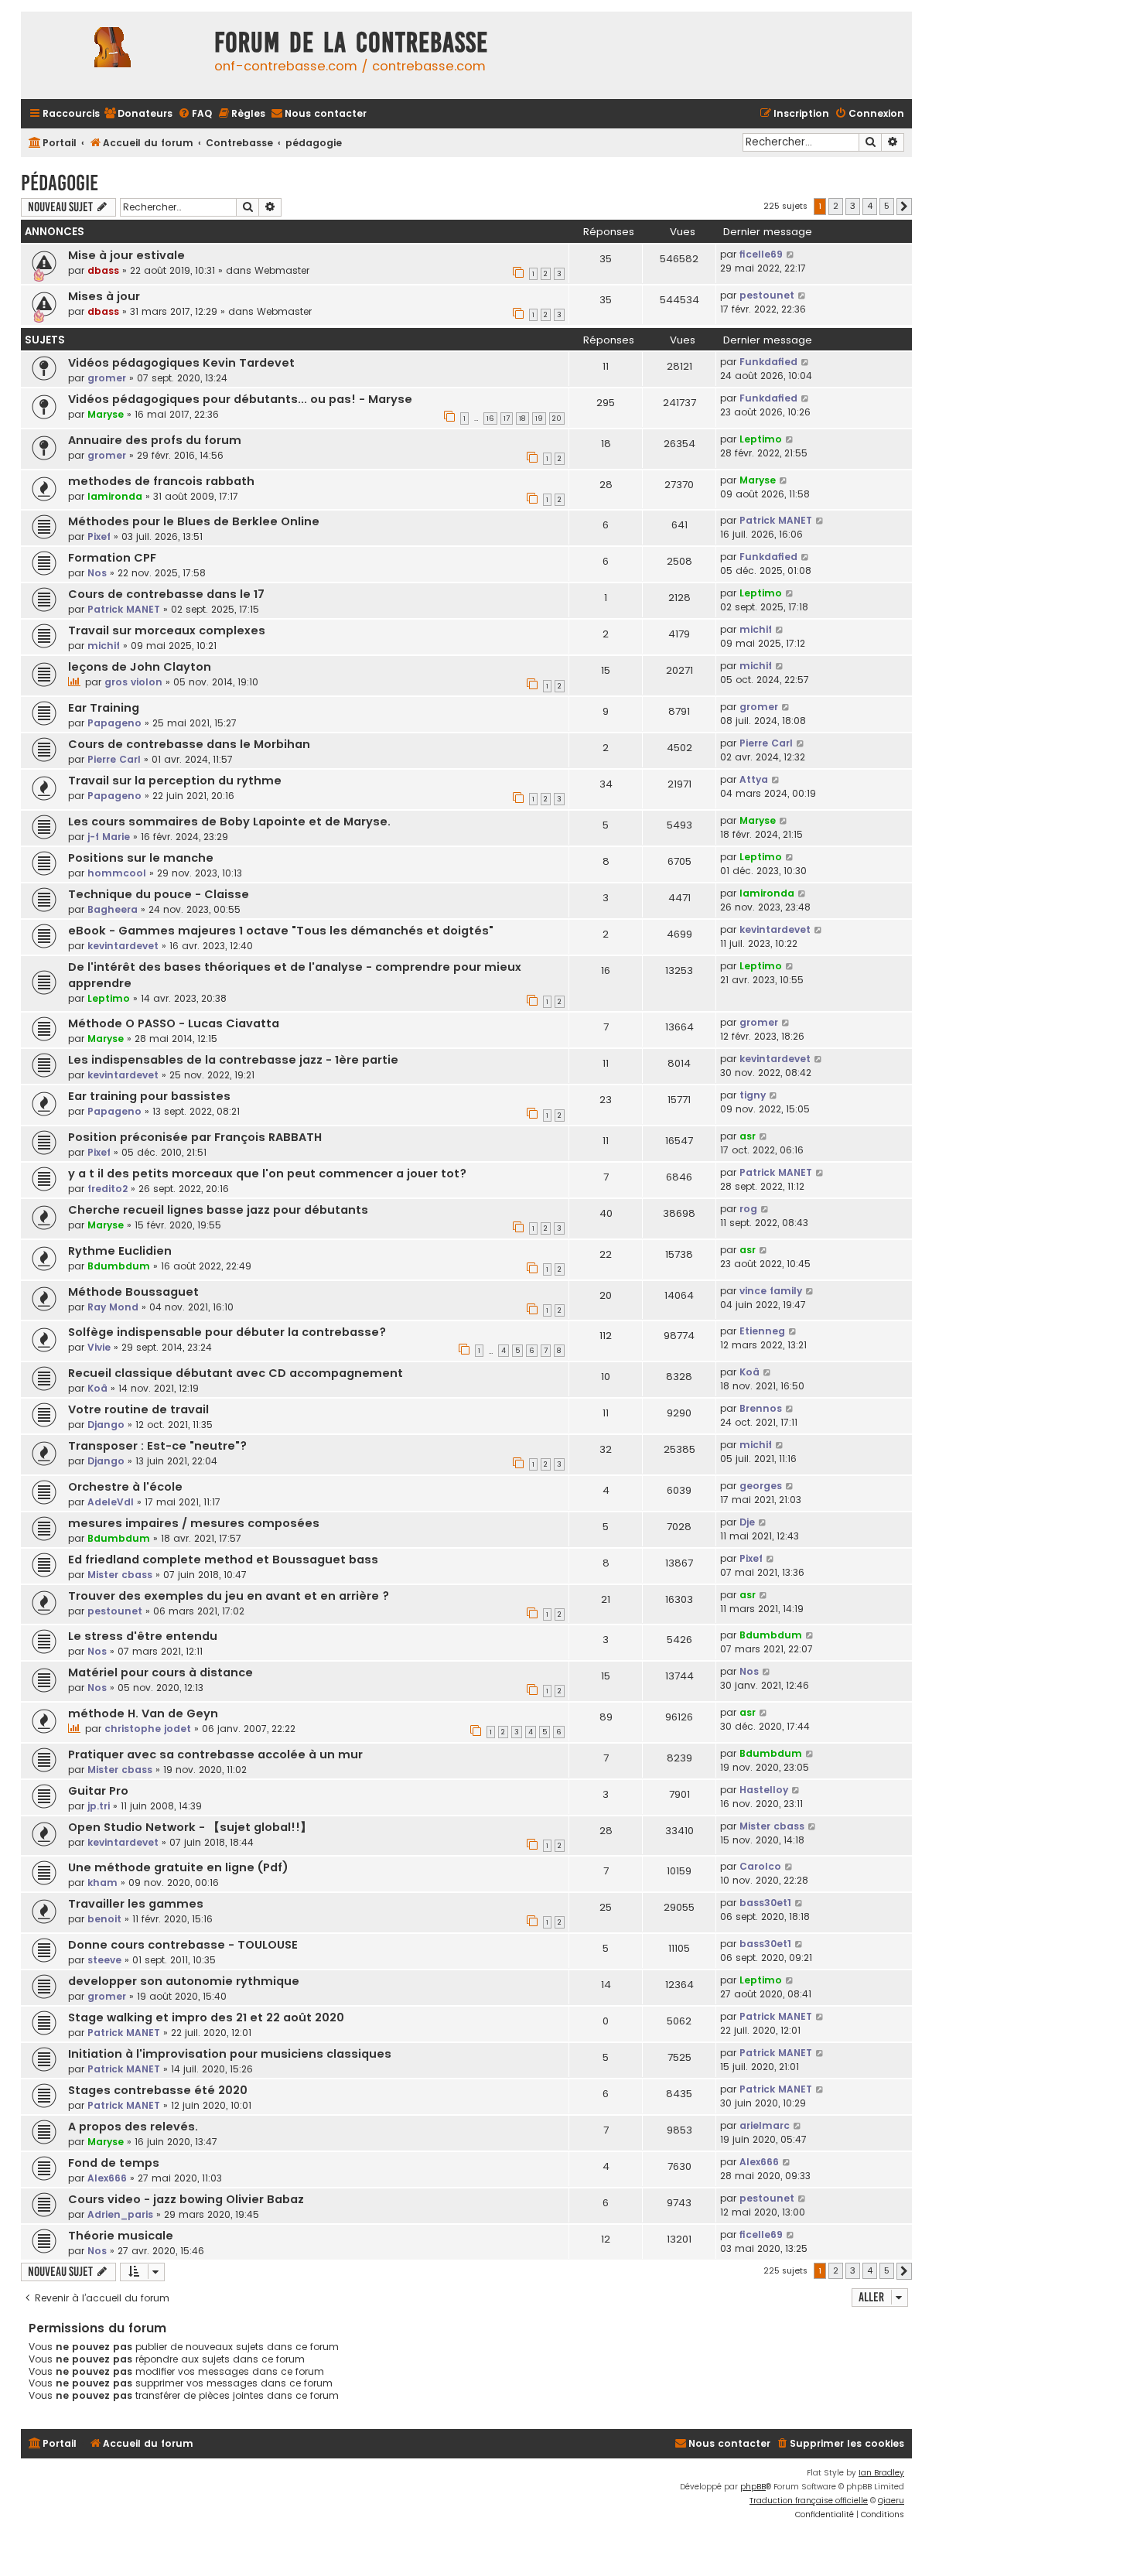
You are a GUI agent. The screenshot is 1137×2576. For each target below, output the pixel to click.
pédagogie (60, 183)
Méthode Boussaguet (133, 1292)
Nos (97, 573)
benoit (104, 1919)
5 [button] (887, 206)
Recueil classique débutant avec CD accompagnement (236, 1373)
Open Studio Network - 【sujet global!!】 (190, 1827)
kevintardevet (123, 946)
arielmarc (765, 2125)
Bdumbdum (119, 1266)
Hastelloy (764, 1790)
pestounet (767, 295)
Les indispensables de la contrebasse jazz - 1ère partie (233, 1060)
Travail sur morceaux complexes (167, 630)
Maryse (106, 414)
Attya (754, 779)
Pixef (99, 536)
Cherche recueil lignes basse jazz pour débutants (218, 1210)
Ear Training (104, 708)
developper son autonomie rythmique (184, 1981)
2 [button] (836, 206)
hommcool (117, 873)
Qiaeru (891, 2501)
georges (761, 1486)
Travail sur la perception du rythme (175, 781)
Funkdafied (768, 362)
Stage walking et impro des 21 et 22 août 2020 (206, 2017)
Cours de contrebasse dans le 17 (166, 594)
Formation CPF (112, 558)
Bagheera (113, 909)
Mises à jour (104, 296)
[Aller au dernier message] (791, 255)
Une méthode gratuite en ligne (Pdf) (178, 1867)
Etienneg (762, 1331)
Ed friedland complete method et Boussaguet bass (223, 1560)
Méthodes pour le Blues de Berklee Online (194, 521)
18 (522, 419)
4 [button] (870, 206)
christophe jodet (148, 1729)
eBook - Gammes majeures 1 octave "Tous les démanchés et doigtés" (281, 931)
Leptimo (761, 439)
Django (106, 1425)
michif (104, 646)
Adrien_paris (120, 2214)
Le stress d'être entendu (143, 1636)
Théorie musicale (121, 2236)
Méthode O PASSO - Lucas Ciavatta (174, 1023)
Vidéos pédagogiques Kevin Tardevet (181, 363)
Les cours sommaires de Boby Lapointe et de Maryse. (229, 822)
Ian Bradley (881, 2473)
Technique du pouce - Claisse (159, 894)
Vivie (99, 1347)
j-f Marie (109, 837)
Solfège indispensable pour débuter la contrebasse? (227, 1332)
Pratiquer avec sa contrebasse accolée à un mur (215, 1754)
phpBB (753, 2487)
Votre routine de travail (138, 1409)
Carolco (760, 1866)
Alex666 (107, 2178)
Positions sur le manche (141, 858)
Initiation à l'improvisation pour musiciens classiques (230, 2054)
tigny (753, 1095)
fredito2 (108, 1189)
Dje (747, 1522)
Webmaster (282, 270)
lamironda (115, 496)
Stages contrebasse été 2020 (158, 2090)
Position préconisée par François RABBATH (195, 1137)
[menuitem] (138, 114)
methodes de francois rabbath (161, 481)
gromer (107, 378)
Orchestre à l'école (125, 1487)
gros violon (133, 682)
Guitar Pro (98, 1791)
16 (490, 419)
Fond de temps (114, 2163)
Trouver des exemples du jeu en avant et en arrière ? (229, 1596)
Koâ (97, 1388)
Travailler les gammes (136, 1904)
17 (507, 419)
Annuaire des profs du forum (155, 440)
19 (539, 419)
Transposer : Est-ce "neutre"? (157, 1446)
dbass (103, 270)
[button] (904, 207)
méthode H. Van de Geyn (143, 1713)
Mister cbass (120, 1575)
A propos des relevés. (133, 2127)
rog (748, 1209)
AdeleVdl (111, 1502)
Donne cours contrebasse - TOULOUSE (183, 1945)
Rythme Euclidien (120, 1251)
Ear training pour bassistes (149, 1096)
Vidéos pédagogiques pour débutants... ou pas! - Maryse (240, 399)
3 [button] (853, 206)
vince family (771, 1291)
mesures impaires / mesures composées (194, 1523)
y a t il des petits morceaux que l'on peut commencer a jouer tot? (267, 1174)
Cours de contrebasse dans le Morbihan (189, 744)
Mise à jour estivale (126, 255)
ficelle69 (761, 254)
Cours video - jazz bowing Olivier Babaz (186, 2199)
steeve (104, 1960)
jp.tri (99, 1806)
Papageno (114, 723)
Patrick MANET (776, 520)
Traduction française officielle (809, 2501)
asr (748, 1136)
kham (102, 1882)
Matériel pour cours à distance (160, 1672)
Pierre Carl (114, 759)
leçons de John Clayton (140, 667)
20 (557, 419)
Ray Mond (113, 1307)
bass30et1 (765, 1903)
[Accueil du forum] (114, 55)
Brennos (761, 1408)
